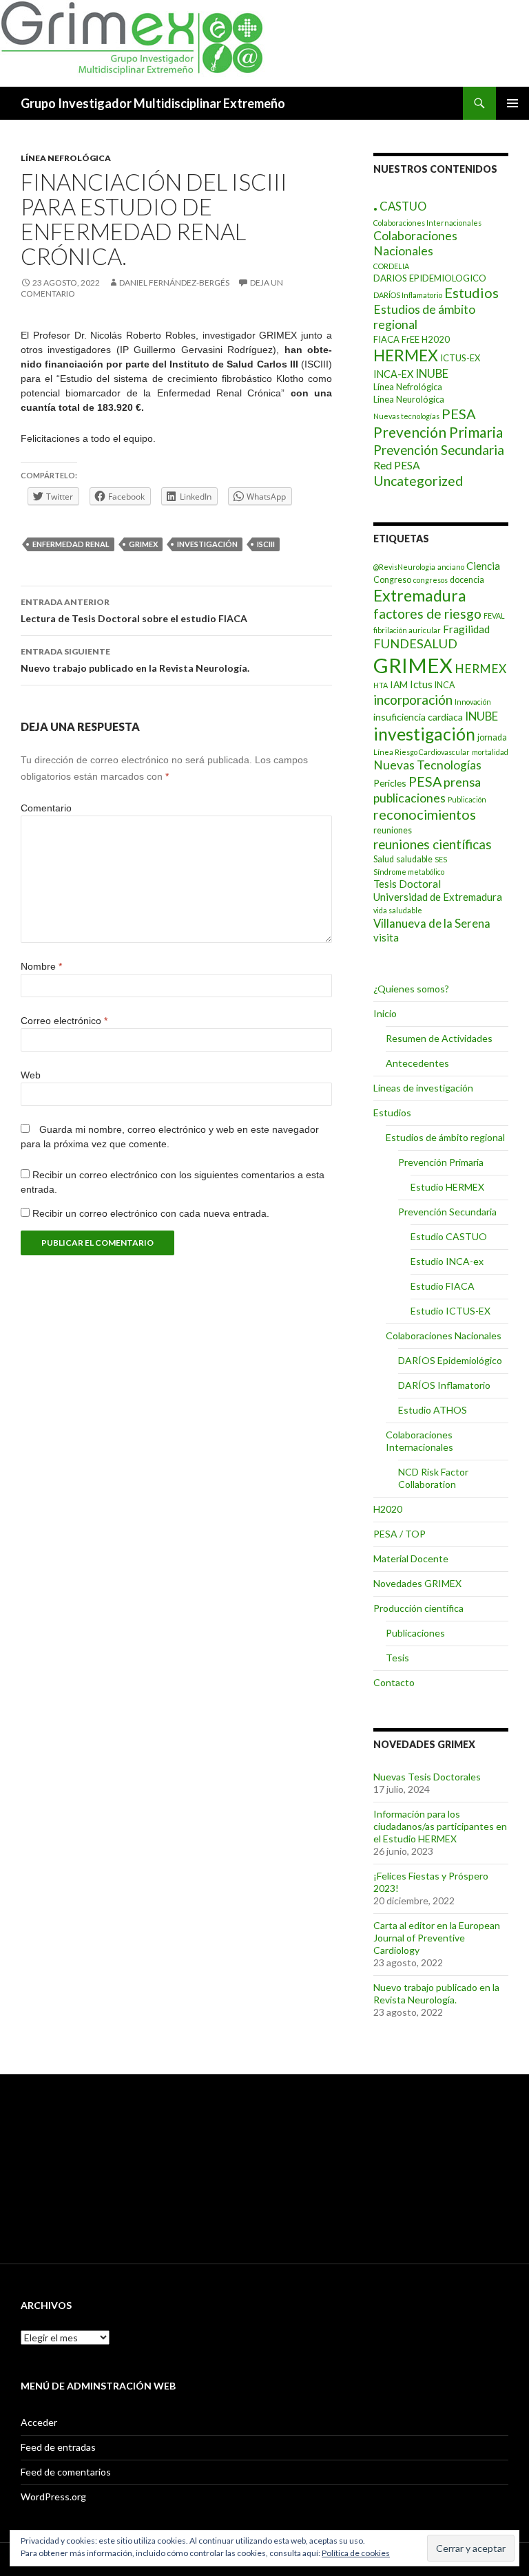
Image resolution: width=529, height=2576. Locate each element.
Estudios (471, 292)
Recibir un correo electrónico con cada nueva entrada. (151, 1213)
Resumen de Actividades (439, 1038)
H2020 (436, 339)
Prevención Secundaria (439, 450)
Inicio (385, 1013)
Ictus (421, 684)
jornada (492, 737)
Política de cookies (356, 2553)
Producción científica (418, 1608)
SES (441, 859)
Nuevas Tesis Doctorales (427, 1777)
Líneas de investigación (423, 1088)
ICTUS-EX (460, 358)
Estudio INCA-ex (447, 1261)
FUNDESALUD (415, 643)
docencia (467, 580)
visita (386, 937)
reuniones (393, 830)
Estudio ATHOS (433, 1410)
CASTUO (403, 206)
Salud (384, 859)
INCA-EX (393, 374)
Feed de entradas (58, 2447)
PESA (459, 414)
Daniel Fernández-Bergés (174, 283)
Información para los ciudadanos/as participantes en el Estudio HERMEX (440, 1826)
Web (31, 1075)
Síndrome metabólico (409, 872)
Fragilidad (466, 629)
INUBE (432, 373)
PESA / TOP (400, 1534)
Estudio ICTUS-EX (450, 1311)
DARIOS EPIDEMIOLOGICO (430, 278)
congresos (431, 580)
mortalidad (490, 752)
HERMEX (406, 355)
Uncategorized (418, 481)
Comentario (46, 808)
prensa (462, 782)
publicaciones (409, 798)
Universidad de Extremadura (438, 897)
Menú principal (512, 103)
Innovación (473, 702)
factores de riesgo (427, 614)
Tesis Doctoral (407, 884)
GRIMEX (143, 544)
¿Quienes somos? (411, 989)
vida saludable (398, 910)
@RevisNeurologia (404, 567)
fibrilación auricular (407, 630)
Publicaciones (415, 1633)
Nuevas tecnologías (406, 416)
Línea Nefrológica (66, 158)
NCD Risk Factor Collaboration (433, 1478)
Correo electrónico (64, 1021)
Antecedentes (417, 1063)
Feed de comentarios (66, 2472)
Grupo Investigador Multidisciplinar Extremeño (153, 103)
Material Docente (411, 1558)
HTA (381, 685)
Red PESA (397, 465)
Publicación (467, 799)
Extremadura (420, 595)
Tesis (397, 1658)
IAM (399, 684)
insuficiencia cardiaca (418, 717)
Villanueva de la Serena (432, 923)
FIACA (386, 339)
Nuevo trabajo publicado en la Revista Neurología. (135, 660)
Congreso (392, 580)
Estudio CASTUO (449, 1236)
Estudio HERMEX (447, 1187)
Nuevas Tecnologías (427, 765)
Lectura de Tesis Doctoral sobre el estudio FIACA (134, 610)
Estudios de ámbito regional (445, 1137)
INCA (445, 685)
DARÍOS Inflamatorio (408, 295)
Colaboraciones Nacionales (415, 244)
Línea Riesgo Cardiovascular (422, 752)
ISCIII (266, 544)
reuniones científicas (433, 844)
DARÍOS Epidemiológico (450, 1360)
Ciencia (483, 566)
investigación (207, 544)
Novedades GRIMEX (417, 1583)
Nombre (41, 966)
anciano (451, 567)
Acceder (39, 2422)
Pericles (390, 783)
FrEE (411, 339)
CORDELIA (391, 266)
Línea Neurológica (409, 399)
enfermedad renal (71, 544)
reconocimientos (425, 814)
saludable (414, 859)
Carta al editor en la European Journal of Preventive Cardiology (437, 1938)
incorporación (413, 700)
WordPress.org (53, 2497)
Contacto (394, 1682)
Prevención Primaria (438, 432)
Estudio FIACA (443, 1286)
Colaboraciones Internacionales (427, 223)
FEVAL (494, 616)
